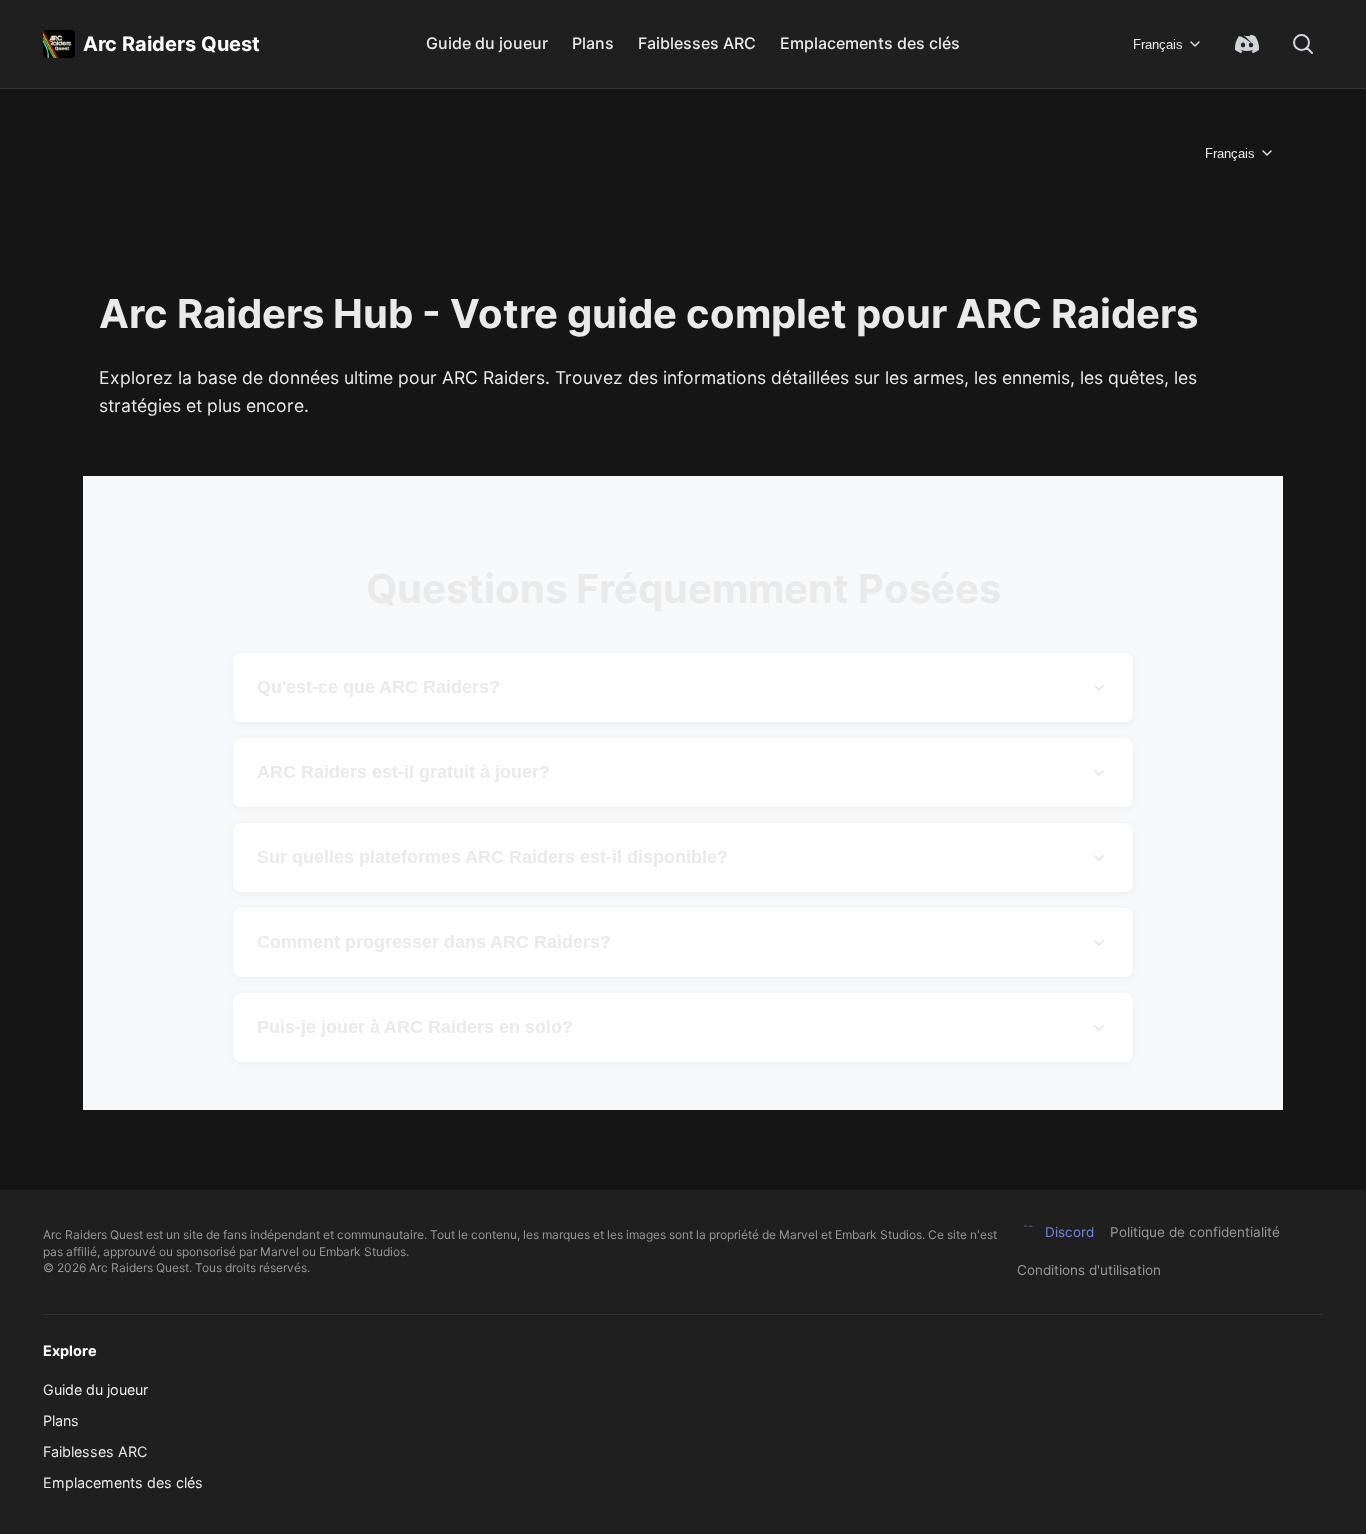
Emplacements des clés (870, 43)
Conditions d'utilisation (1089, 1270)
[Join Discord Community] (1247, 44)
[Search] (1303, 44)
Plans (593, 43)
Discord (1069, 1232)
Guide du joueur (487, 43)
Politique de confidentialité (1195, 1232)
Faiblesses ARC (697, 43)
